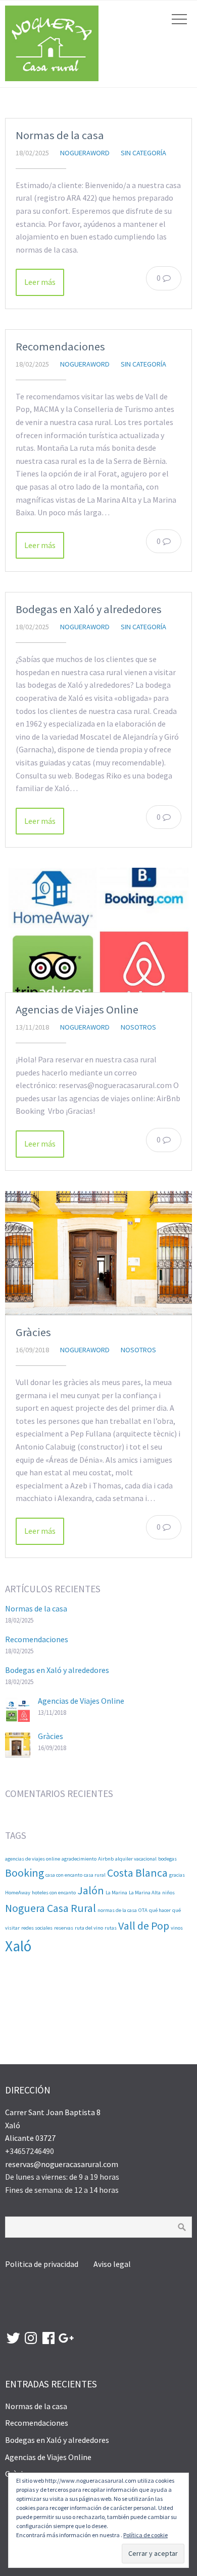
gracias (177, 1875)
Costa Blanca (137, 1873)
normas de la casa (117, 1910)
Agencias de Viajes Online (77, 1009)
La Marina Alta (145, 1893)
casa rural (95, 1875)
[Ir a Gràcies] (98, 1253)
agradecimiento (79, 1859)
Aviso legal (112, 2264)
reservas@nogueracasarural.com (62, 2164)
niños (168, 1893)
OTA (143, 1910)
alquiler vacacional (136, 1859)
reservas (64, 1928)
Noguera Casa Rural (51, 1908)
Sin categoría (143, 153)
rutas (111, 1928)
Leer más (40, 282)
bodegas (167, 1859)
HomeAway (18, 1893)
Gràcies (33, 1332)
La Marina (116, 1893)
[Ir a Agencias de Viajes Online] (98, 930)
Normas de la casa (60, 135)
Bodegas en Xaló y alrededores (89, 609)
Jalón (91, 1890)
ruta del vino (89, 1928)
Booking (24, 1873)
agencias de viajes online (33, 1859)
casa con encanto (64, 1875)
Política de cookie (145, 2535)
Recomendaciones (60, 346)
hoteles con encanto (54, 1893)
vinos (177, 1928)
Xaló (18, 1946)
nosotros (138, 1027)
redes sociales (37, 1928)
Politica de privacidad (42, 2264)
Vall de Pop (144, 1926)
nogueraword (85, 153)
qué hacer (160, 1910)
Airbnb (106, 1859)
